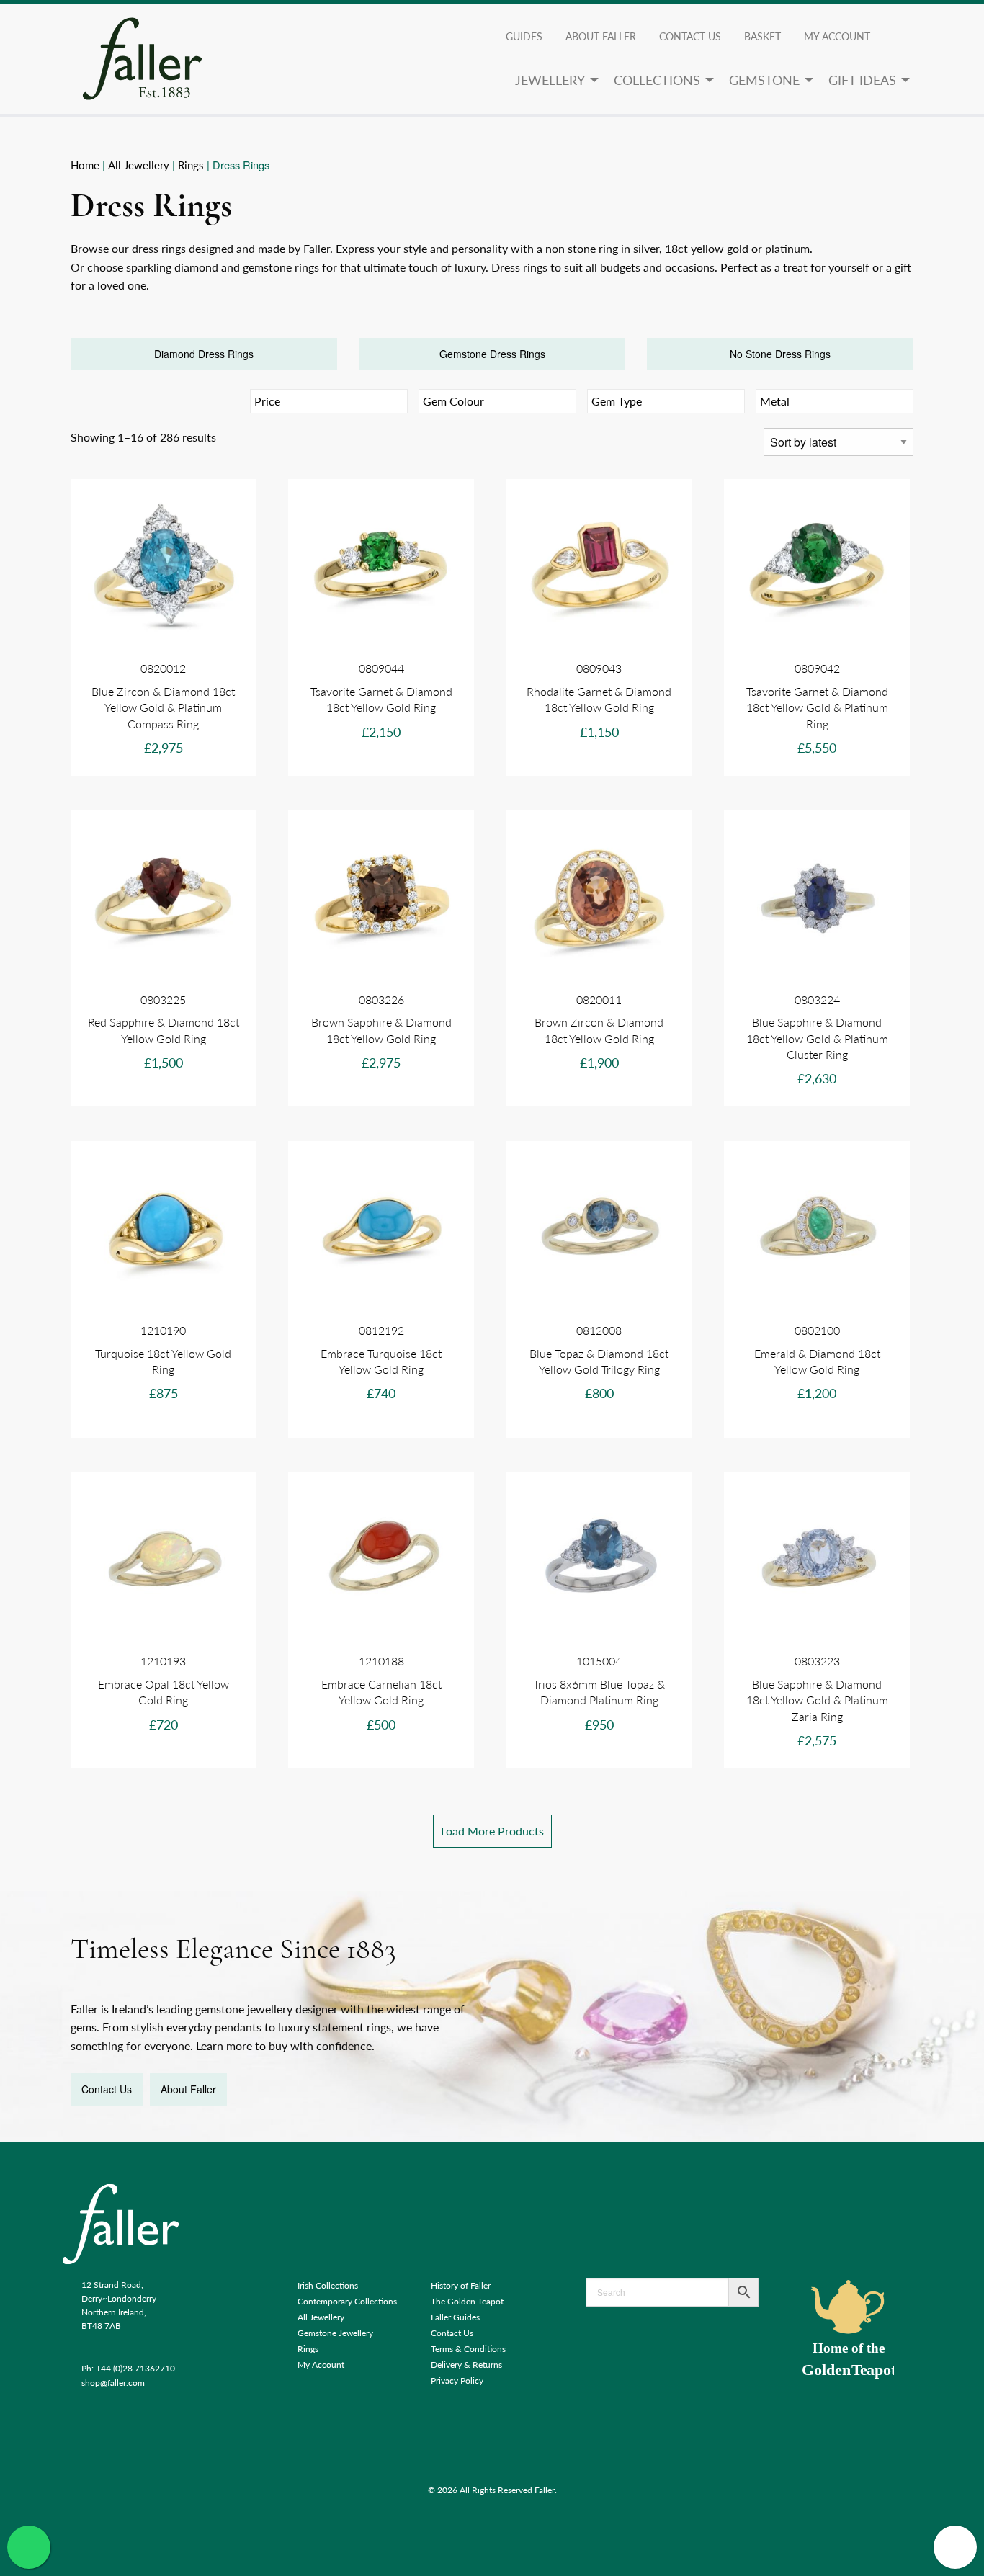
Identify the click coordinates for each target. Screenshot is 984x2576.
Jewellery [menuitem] (550, 80)
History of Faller (461, 2285)
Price (267, 401)
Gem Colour (453, 401)
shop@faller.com (113, 2383)
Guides (524, 36)
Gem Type (617, 401)
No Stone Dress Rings (780, 354)
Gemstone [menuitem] (764, 80)
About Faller (601, 36)
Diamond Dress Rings (204, 354)
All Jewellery (139, 165)
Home (85, 165)
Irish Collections (328, 2285)
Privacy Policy (457, 2380)
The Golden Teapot (467, 2301)
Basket (762, 36)
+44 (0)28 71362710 (135, 2368)
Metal (775, 401)
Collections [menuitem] (657, 80)
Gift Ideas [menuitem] (862, 80)
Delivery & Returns (466, 2365)
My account (837, 36)
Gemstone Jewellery (335, 2333)
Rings (191, 165)
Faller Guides (455, 2317)
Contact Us (690, 36)
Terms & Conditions (468, 2349)
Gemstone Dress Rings (492, 354)
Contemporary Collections (347, 2301)
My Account (321, 2365)
